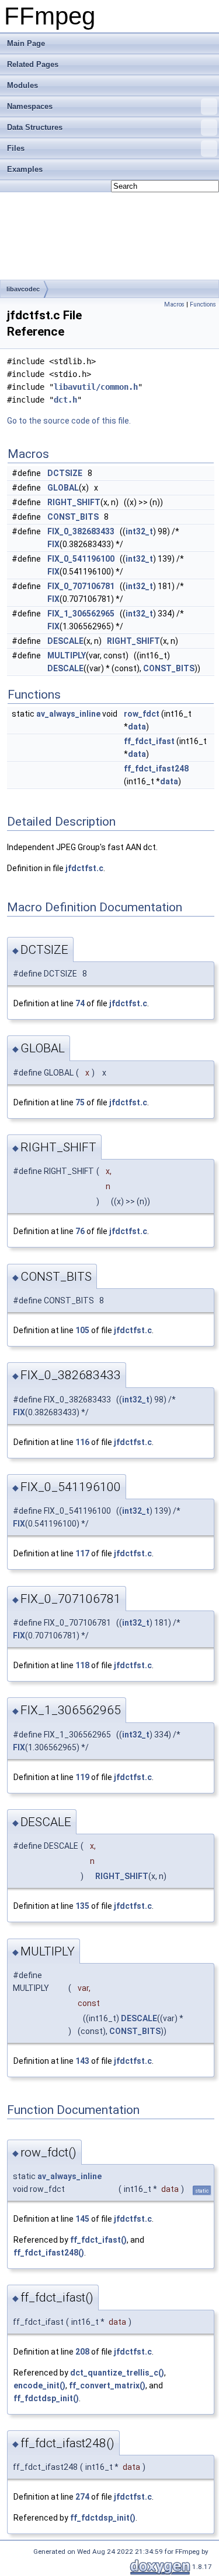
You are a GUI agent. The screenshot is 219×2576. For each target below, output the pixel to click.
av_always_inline (68, 714)
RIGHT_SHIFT (74, 502)
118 (82, 1665)
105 (82, 1330)
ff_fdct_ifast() (98, 2240)
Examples (25, 169)
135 (82, 1906)
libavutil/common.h (96, 387)
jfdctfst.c (84, 868)
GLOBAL (63, 488)
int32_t (139, 531)
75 (80, 1102)
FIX (53, 544)
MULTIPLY (67, 656)
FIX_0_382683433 (81, 531)
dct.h (65, 400)
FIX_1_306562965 (81, 614)
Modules (22, 85)
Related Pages (33, 64)
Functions (203, 304)
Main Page (26, 43)
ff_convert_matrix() (107, 2385)
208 (82, 2352)
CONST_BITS (73, 517)
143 (82, 2061)
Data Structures (35, 127)
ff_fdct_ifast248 (156, 769)
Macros (174, 304)
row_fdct (142, 714)
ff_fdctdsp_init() (46, 2398)
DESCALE (65, 641)
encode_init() (39, 2385)
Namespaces (30, 106)
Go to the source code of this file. (69, 421)
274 (82, 2497)
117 (82, 1553)
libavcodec (23, 289)
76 (80, 1231)
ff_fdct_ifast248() (49, 2253)
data (137, 727)
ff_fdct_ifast (149, 741)
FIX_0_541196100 (81, 559)
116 (82, 1442)
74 (80, 1003)
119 (82, 1777)
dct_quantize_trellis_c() (117, 2373)
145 (82, 2219)
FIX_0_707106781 (81, 586)
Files (16, 148)
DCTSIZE (65, 473)
